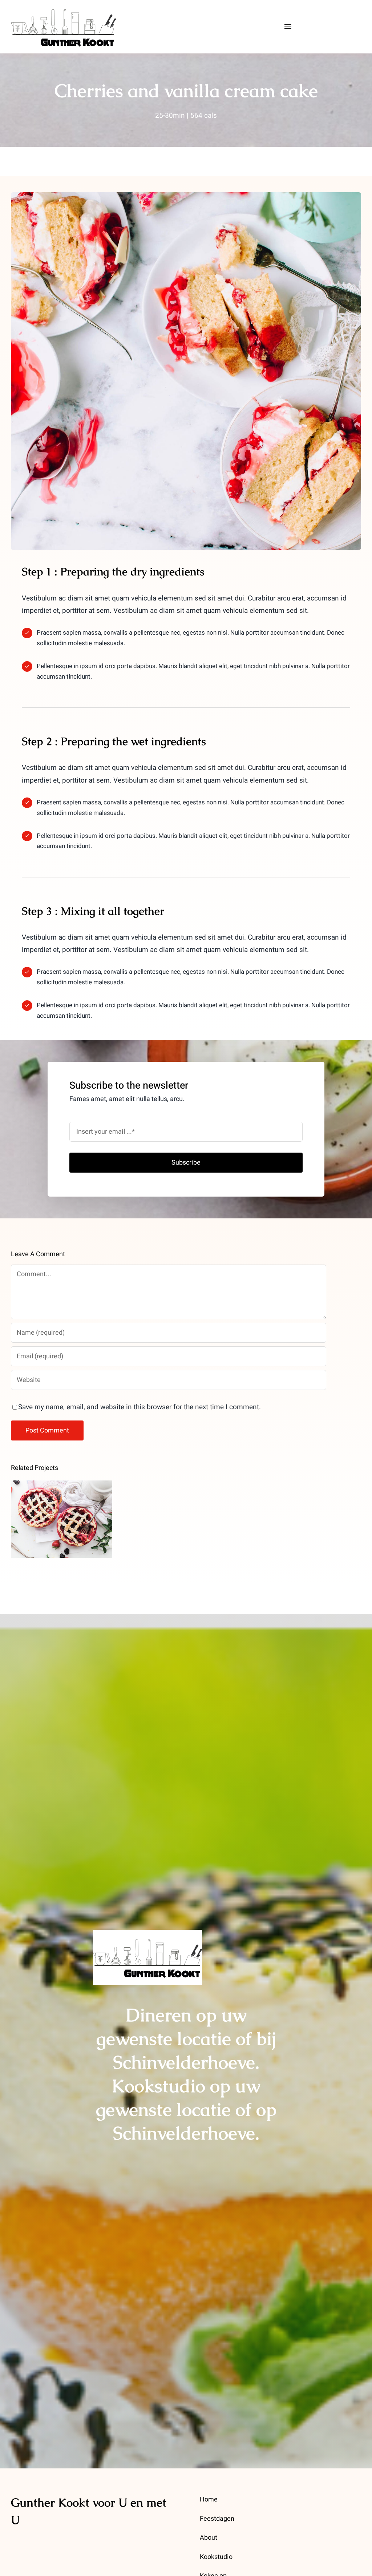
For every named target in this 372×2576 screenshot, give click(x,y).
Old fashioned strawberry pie (62, 1507)
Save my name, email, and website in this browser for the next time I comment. (139, 1407)
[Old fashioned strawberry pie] (62, 1519)
